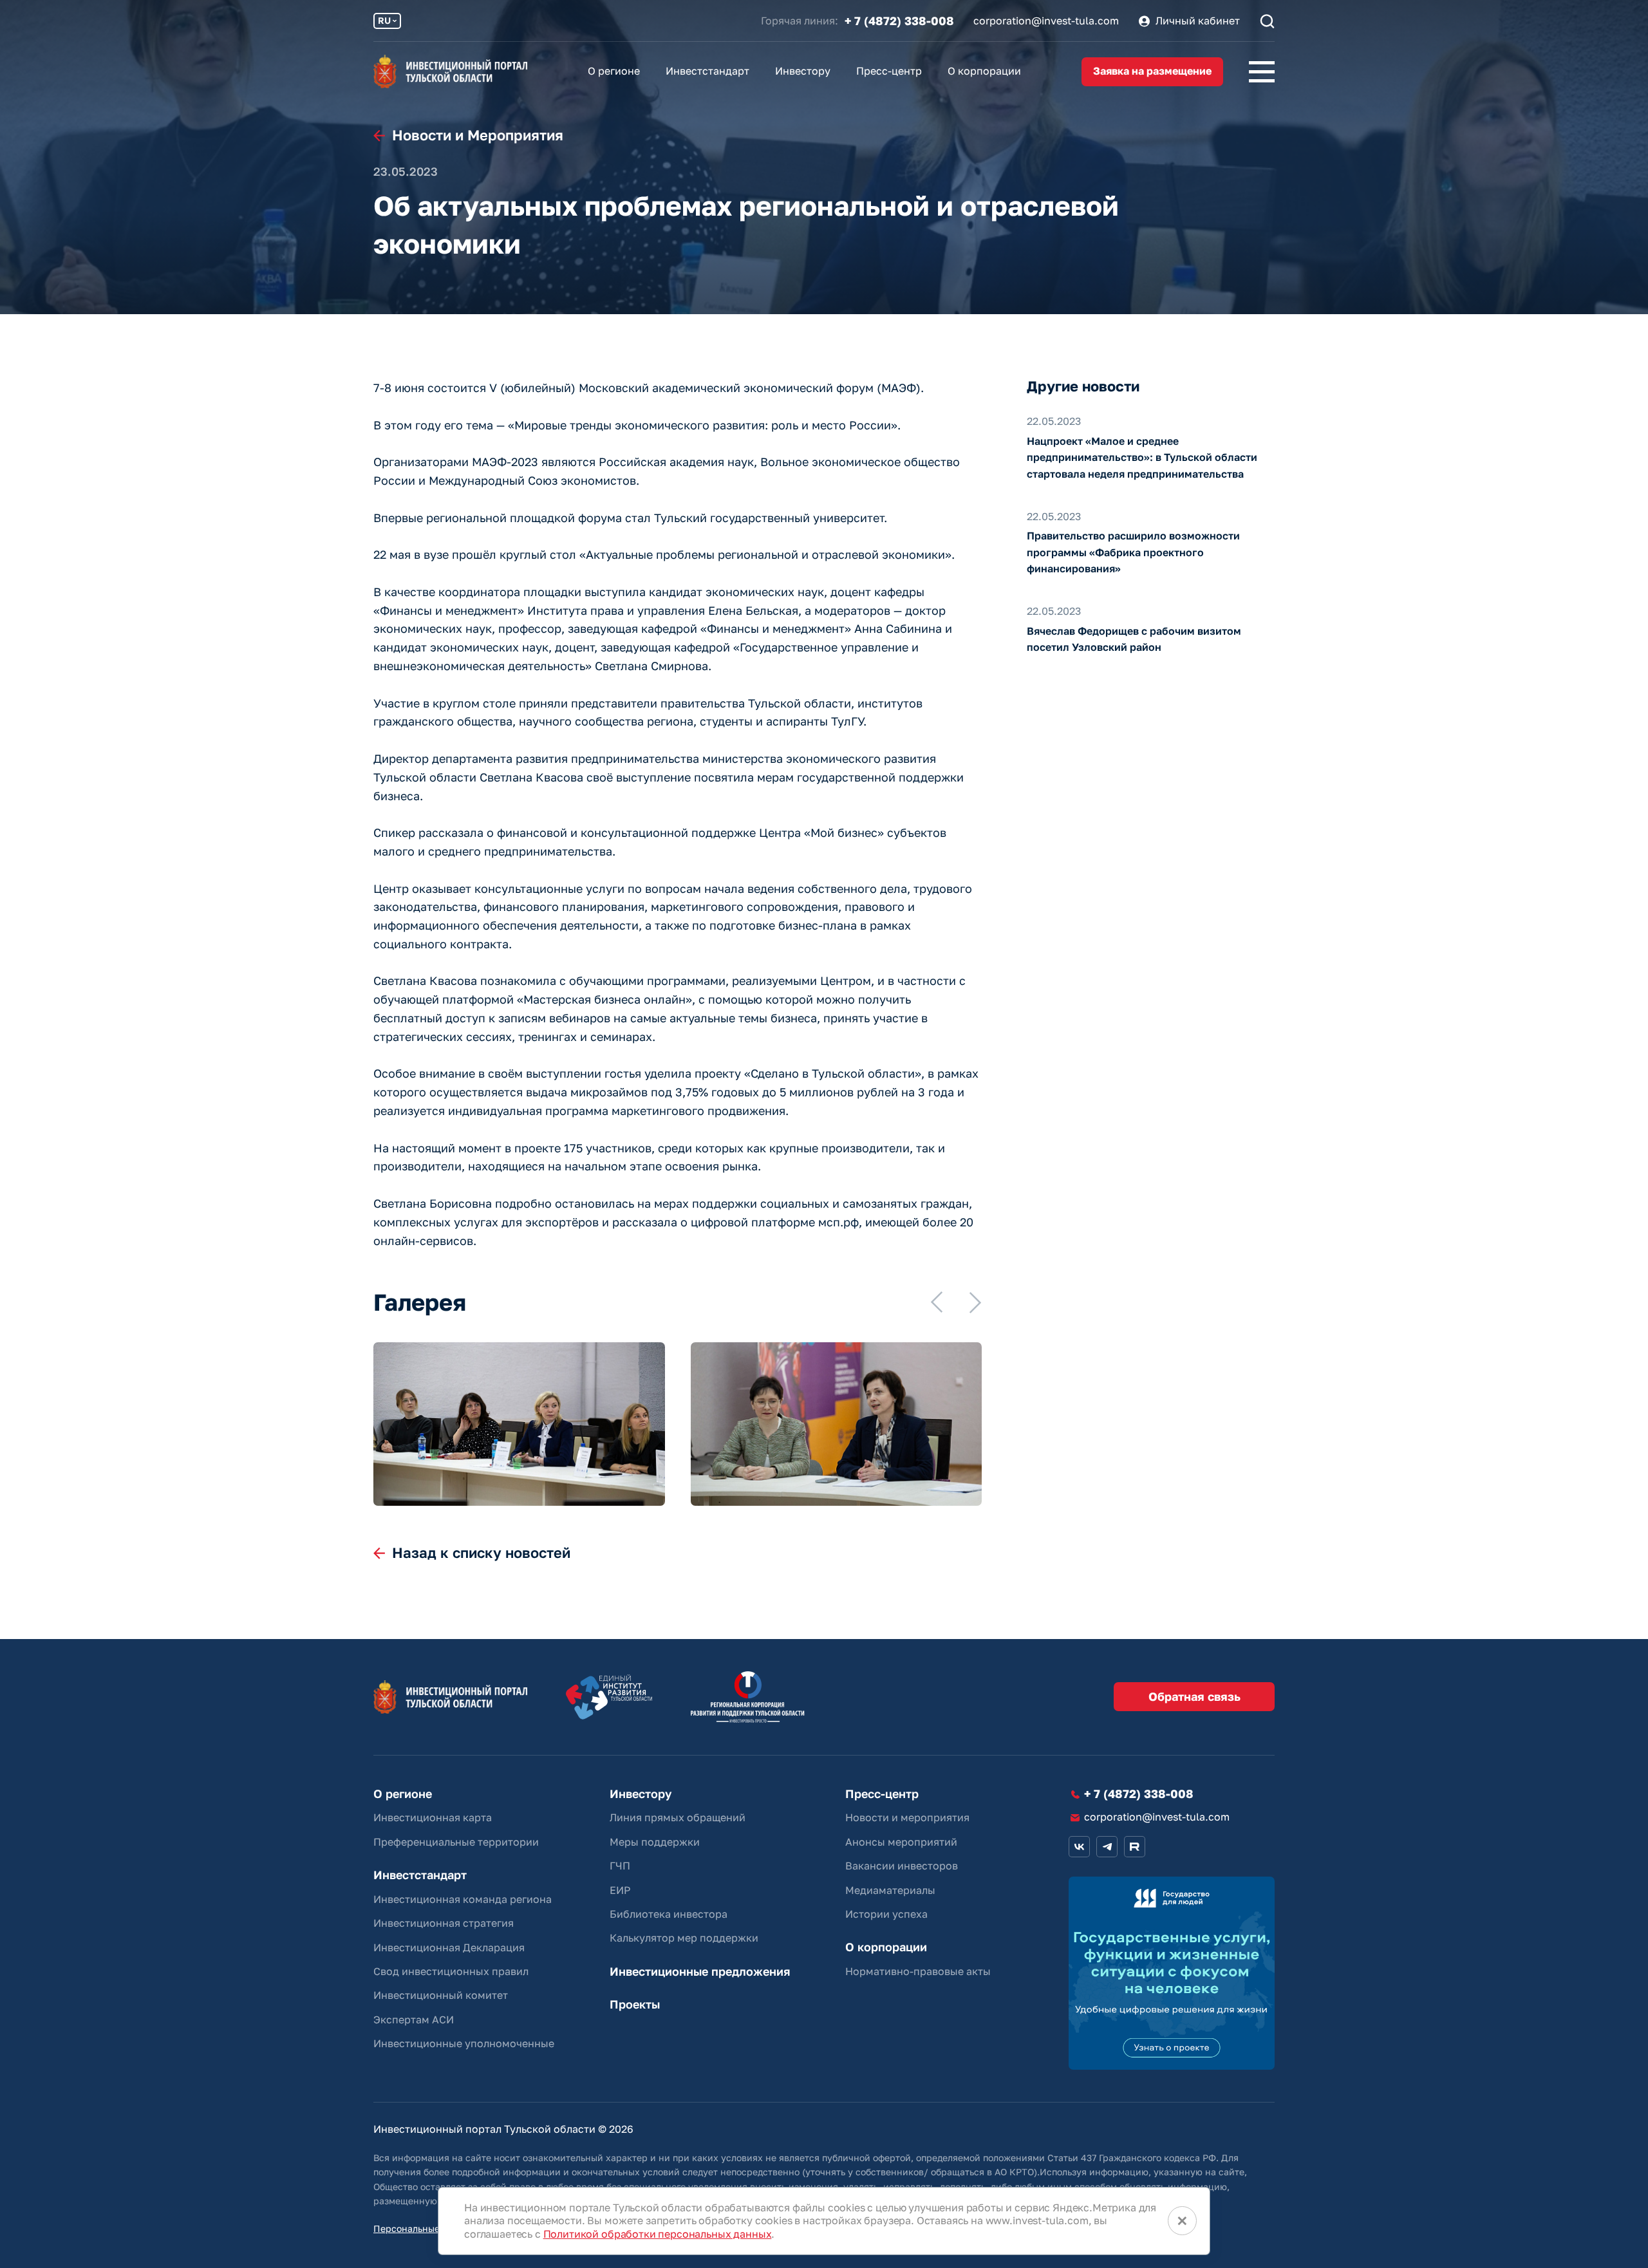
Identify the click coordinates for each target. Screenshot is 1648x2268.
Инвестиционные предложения (700, 1972)
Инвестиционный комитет (441, 1995)
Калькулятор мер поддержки (684, 1938)
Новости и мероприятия (907, 1817)
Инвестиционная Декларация (449, 1947)
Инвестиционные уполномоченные (464, 2043)
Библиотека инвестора (669, 1914)
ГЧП (620, 1866)
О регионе (614, 71)
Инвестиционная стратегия (444, 1923)
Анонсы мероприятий (901, 1842)
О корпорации (984, 71)
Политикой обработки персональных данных (658, 2234)
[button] (937, 1302)
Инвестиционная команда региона (463, 1899)
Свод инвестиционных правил (451, 1971)
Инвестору (803, 71)
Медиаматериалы (890, 1890)
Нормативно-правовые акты (918, 1971)
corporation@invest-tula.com (1046, 21)
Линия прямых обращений (678, 1817)
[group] (519, 1424)
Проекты (635, 2004)
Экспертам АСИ (414, 2020)
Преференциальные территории (456, 1842)
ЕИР (620, 1890)
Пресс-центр (889, 71)
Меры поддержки (655, 1842)
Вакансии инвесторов (902, 1866)
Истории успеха (886, 1914)
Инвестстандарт (707, 71)
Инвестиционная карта (433, 1817)
